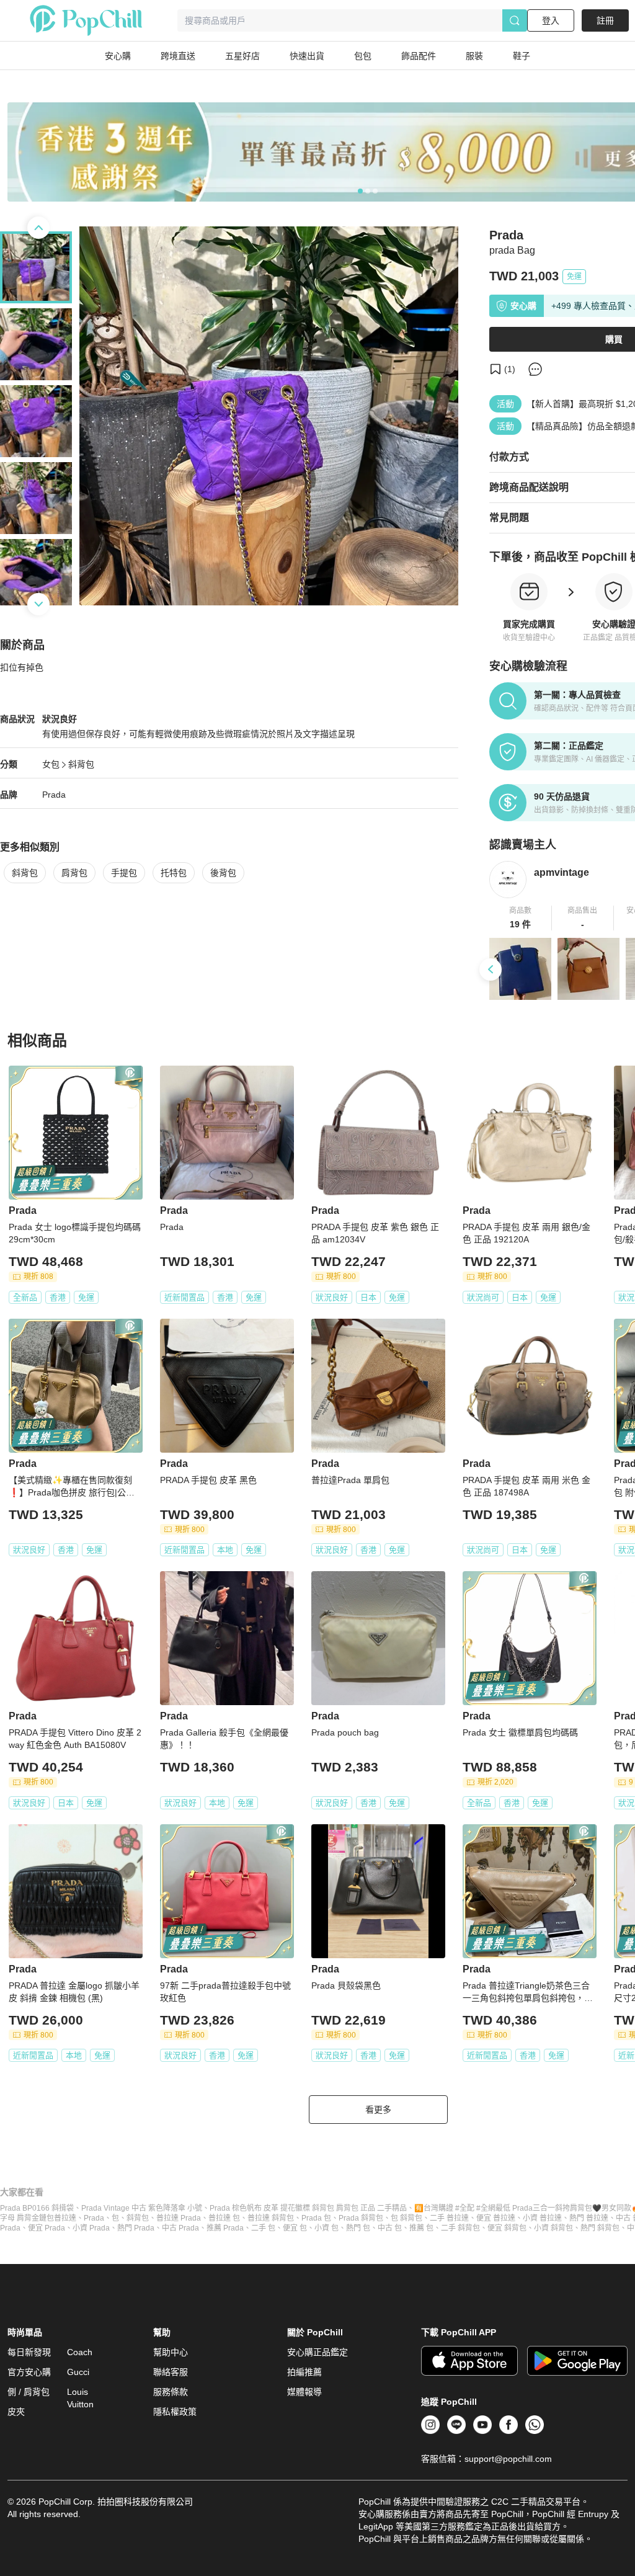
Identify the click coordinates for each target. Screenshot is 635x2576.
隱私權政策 (175, 2412)
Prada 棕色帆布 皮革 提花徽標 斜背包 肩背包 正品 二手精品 (308, 2208)
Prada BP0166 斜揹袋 (37, 2208)
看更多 (378, 2110)
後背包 (223, 873)
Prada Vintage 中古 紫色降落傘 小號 (142, 2208)
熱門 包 (358, 2228)
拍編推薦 (304, 2372)
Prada (54, 795)
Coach (80, 2352)
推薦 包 (421, 2228)
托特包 (174, 873)
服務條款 (171, 2392)
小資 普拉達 (542, 2218)
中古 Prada (180, 2228)
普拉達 (65, 2218)
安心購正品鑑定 (317, 2352)
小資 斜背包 (553, 2228)
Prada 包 (316, 2218)
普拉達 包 (224, 2218)
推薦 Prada (225, 2228)
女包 (51, 764)
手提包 (124, 873)
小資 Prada (91, 2228)
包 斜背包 (406, 2218)
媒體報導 (304, 2392)
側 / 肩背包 (29, 2392)
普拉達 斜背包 (271, 2218)
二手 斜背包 (460, 2228)
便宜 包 (295, 2228)
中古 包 (390, 2228)
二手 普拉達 (449, 2218)
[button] (521, 918)
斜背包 (81, 764)
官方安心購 (29, 2372)
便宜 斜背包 (507, 2228)
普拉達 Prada (179, 2218)
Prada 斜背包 (361, 2218)
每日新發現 (29, 2352)
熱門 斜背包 (600, 2228)
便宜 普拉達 (496, 2218)
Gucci (78, 2372)
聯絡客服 (171, 2372)
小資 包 (326, 2228)
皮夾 (16, 2412)
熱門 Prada (136, 2228)
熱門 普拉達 (589, 2218)
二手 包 (263, 2228)
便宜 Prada (47, 2228)
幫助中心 (171, 2352)
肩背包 (74, 873)
